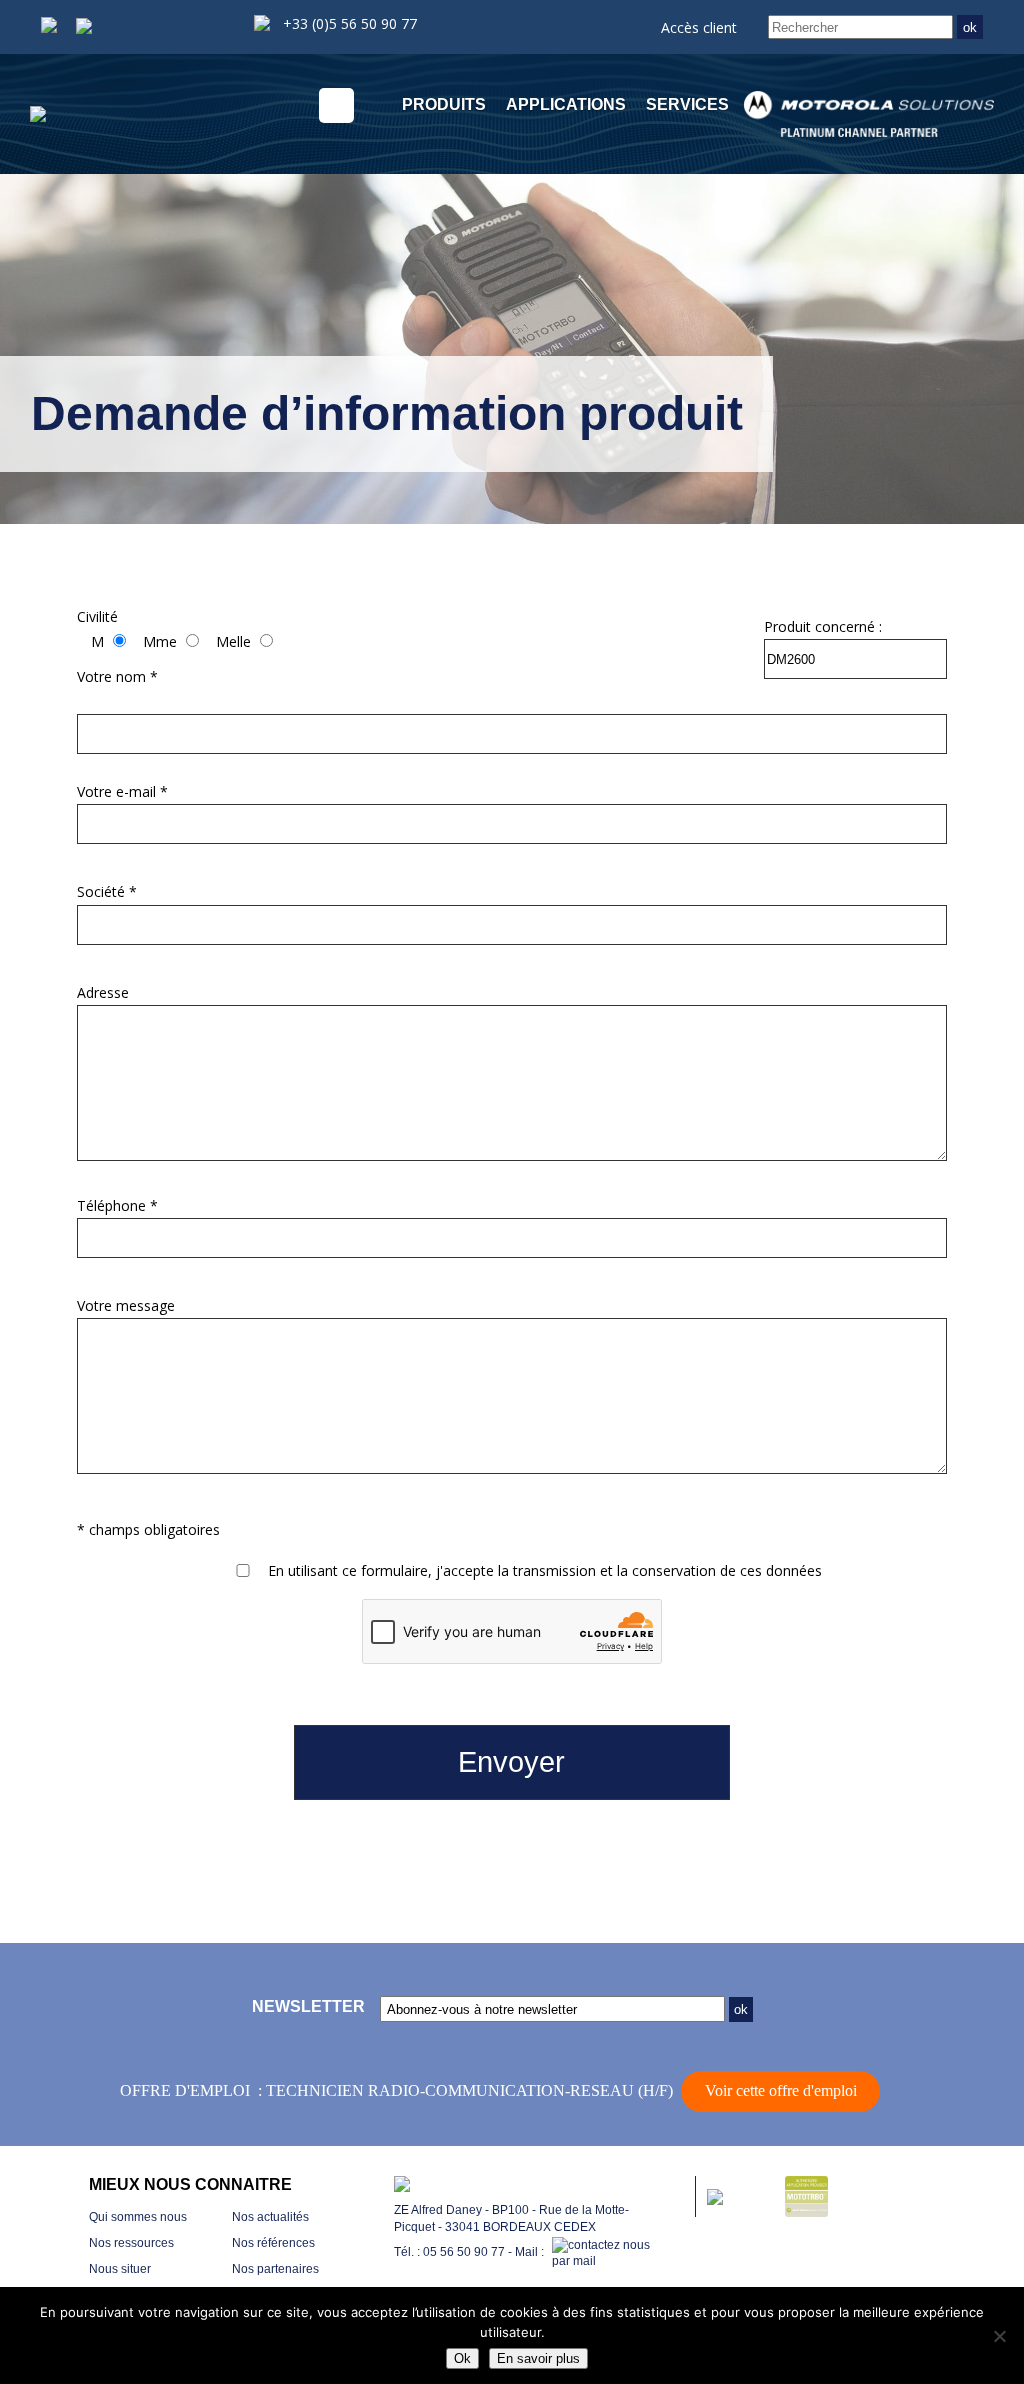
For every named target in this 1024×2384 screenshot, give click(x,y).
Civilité (97, 616)
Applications (566, 104)
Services (687, 104)
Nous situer (120, 2269)
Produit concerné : (823, 626)
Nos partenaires (275, 2269)
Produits (444, 104)
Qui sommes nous (138, 2217)
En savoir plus (538, 2358)
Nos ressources (131, 2243)
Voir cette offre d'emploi (781, 2090)
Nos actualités (270, 2217)
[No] (999, 2336)
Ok (462, 2358)
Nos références (273, 2243)
